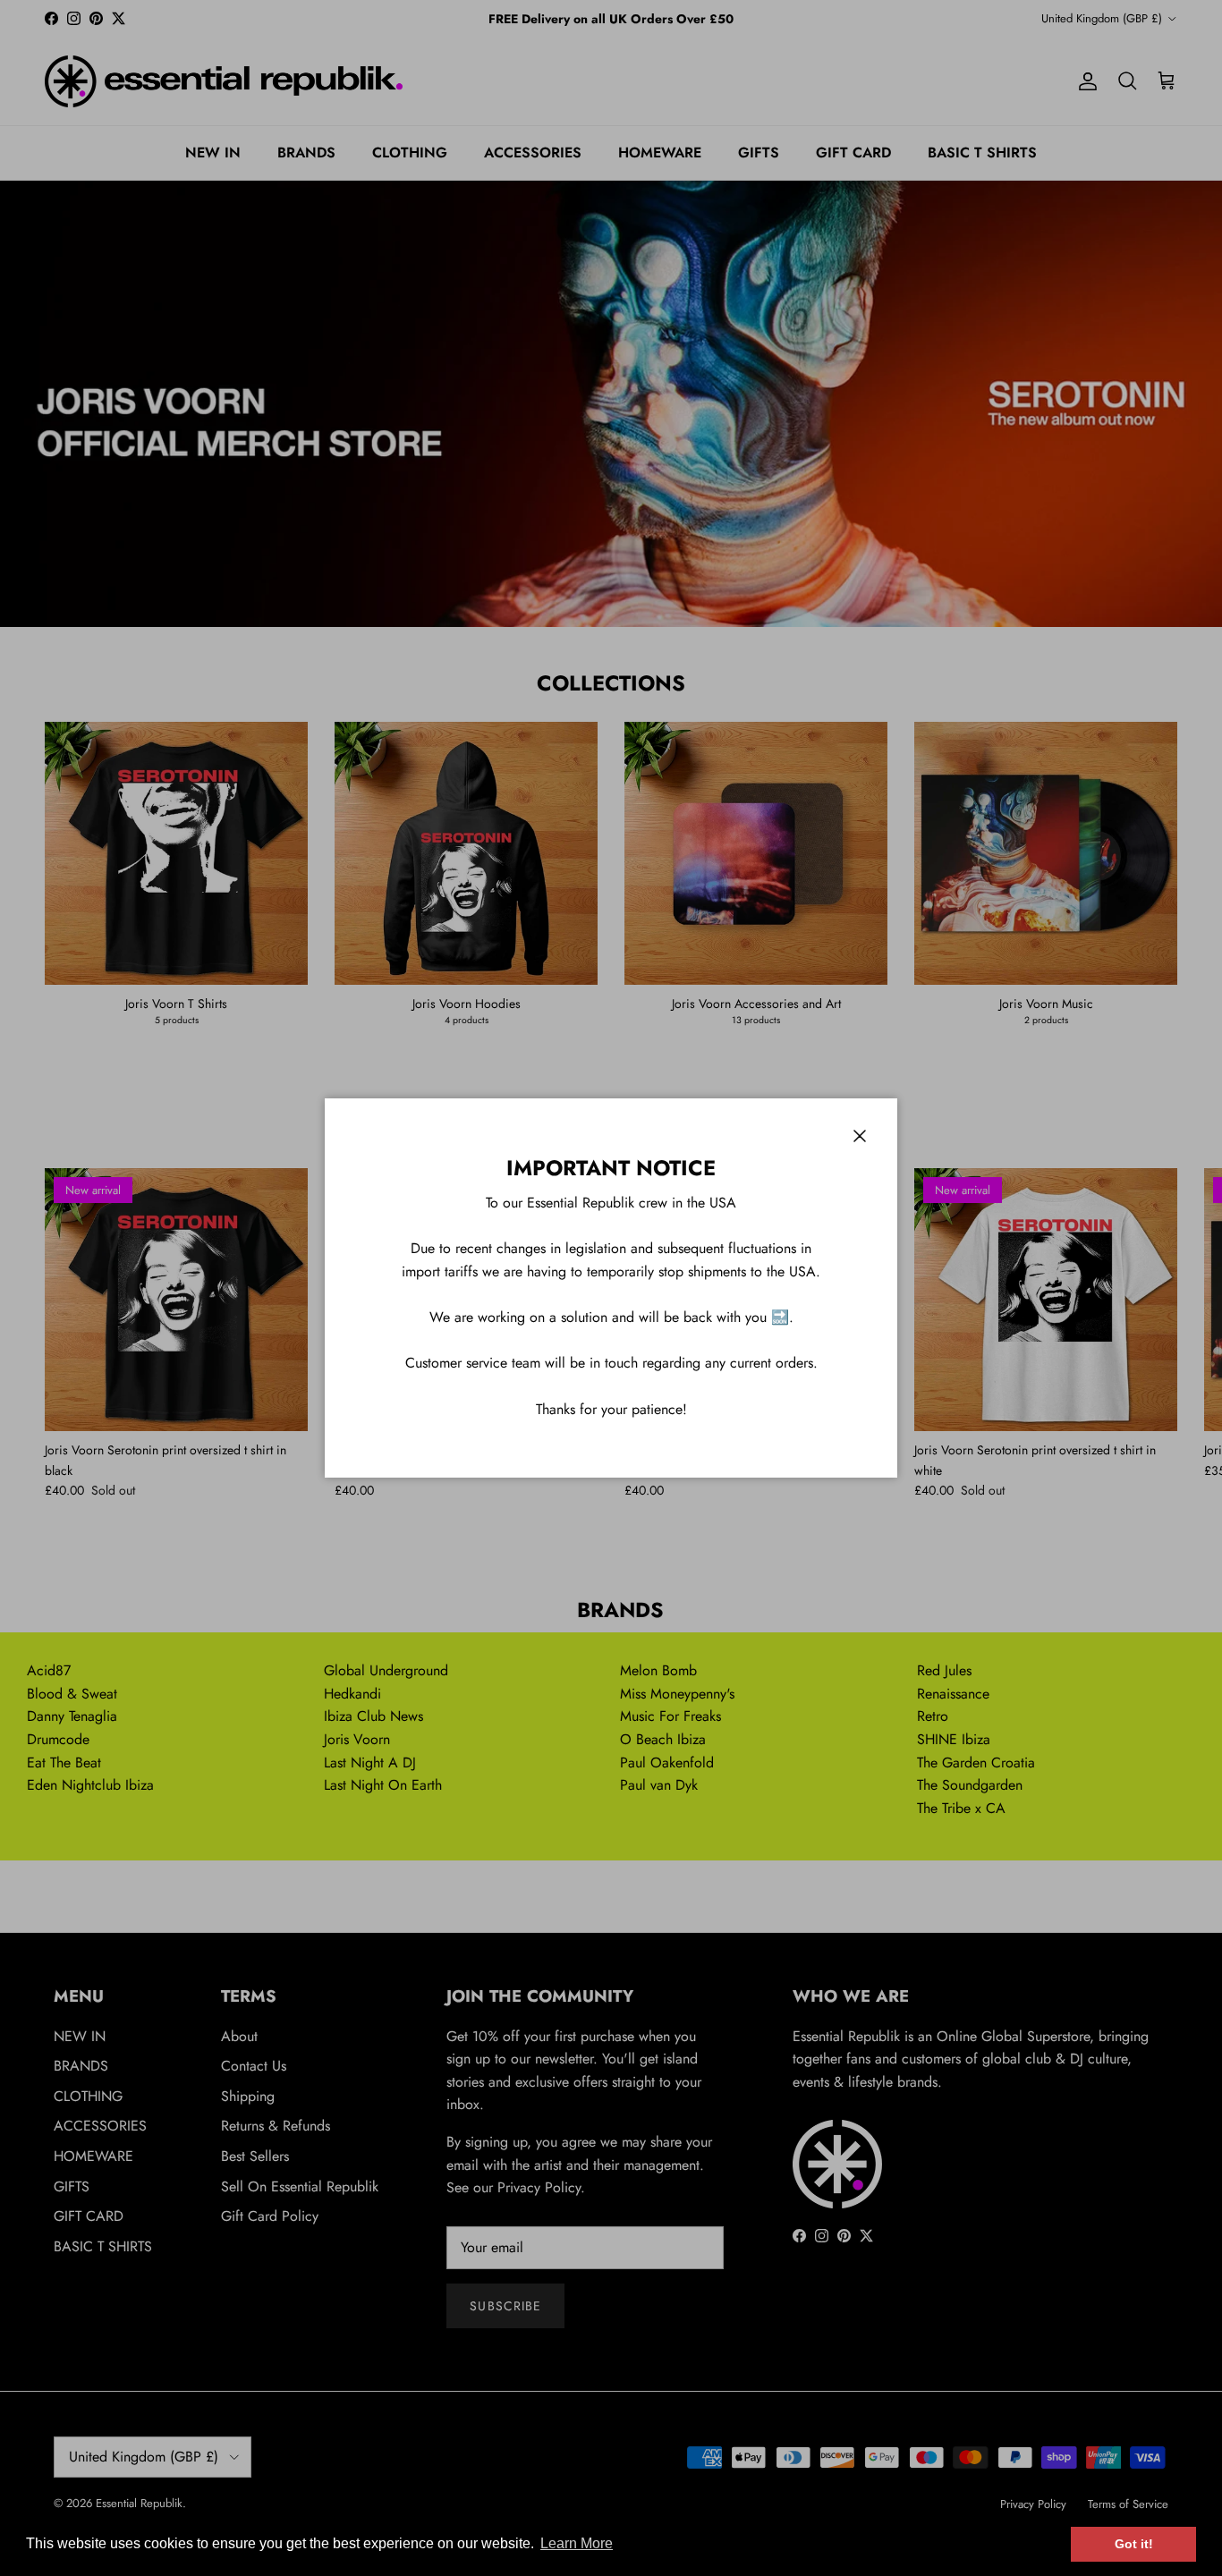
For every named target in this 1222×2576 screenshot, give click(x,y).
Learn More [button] (577, 2543)
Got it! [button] (1134, 2544)
